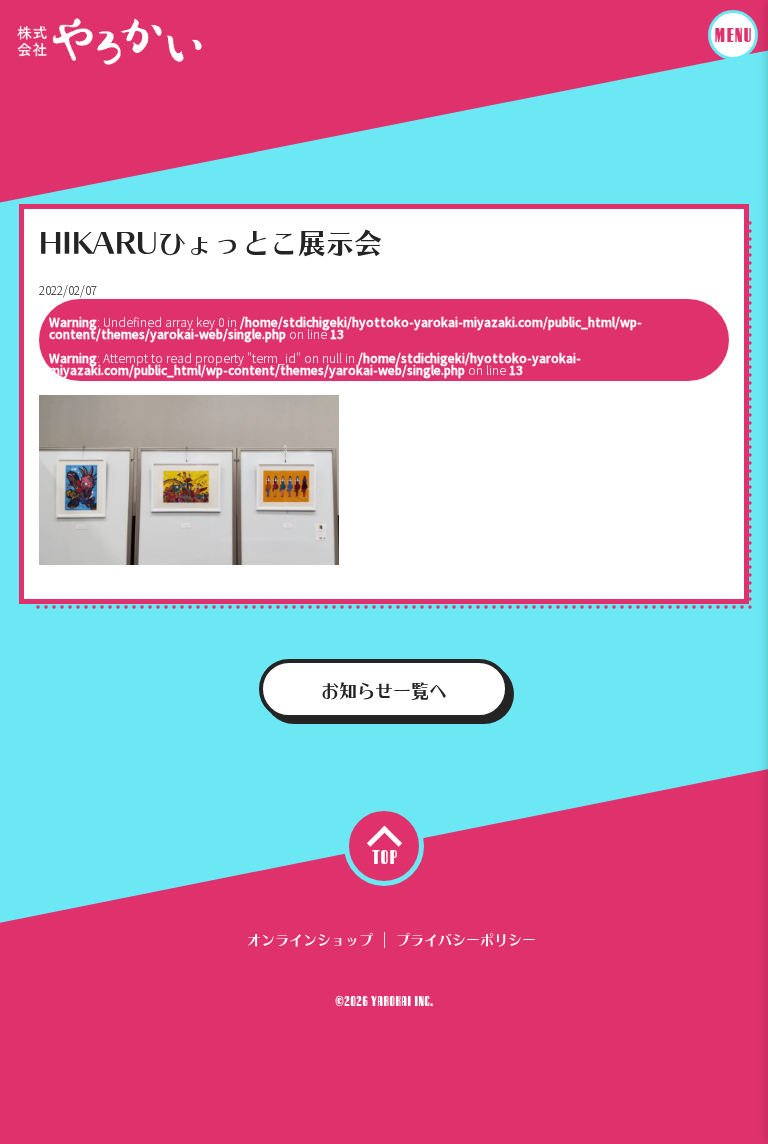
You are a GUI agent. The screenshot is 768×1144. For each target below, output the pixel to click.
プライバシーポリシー (466, 937)
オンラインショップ (310, 937)
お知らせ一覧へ (384, 688)
